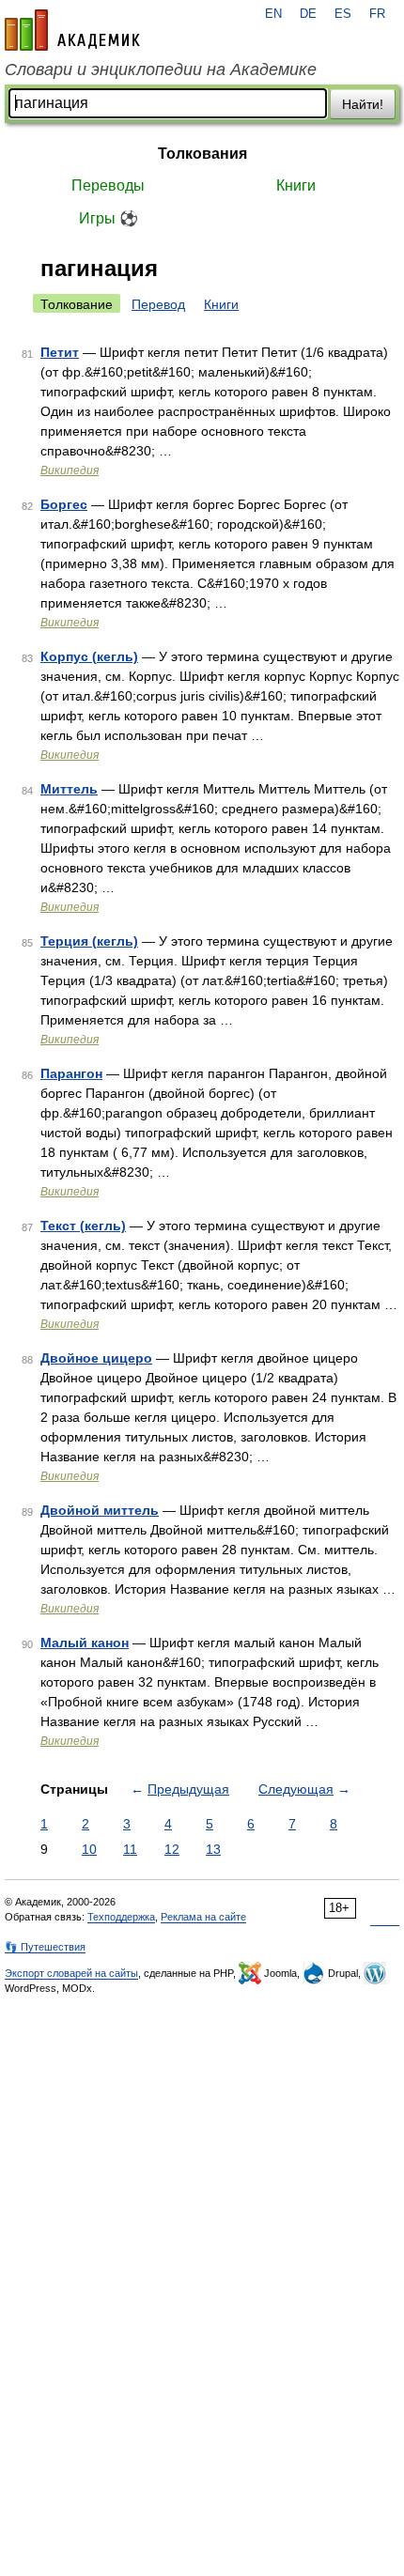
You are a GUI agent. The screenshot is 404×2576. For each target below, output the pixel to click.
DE (308, 14)
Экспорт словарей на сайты (71, 1973)
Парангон (71, 1073)
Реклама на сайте (203, 1917)
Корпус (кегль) (89, 656)
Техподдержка (121, 1917)
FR (377, 14)
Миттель (69, 789)
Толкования (202, 154)
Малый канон (85, 1643)
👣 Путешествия (45, 1947)
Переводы (108, 185)
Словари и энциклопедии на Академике (161, 69)
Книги (296, 185)
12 (172, 1849)
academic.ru (72, 30)
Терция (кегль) (89, 941)
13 (213, 1849)
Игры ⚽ (109, 218)
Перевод (158, 304)
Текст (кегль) (83, 1226)
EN (273, 14)
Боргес (64, 504)
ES (343, 14)
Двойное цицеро (96, 1358)
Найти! (363, 104)
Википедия (70, 470)
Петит (60, 352)
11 (130, 1849)
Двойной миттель (100, 1510)
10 (89, 1849)
